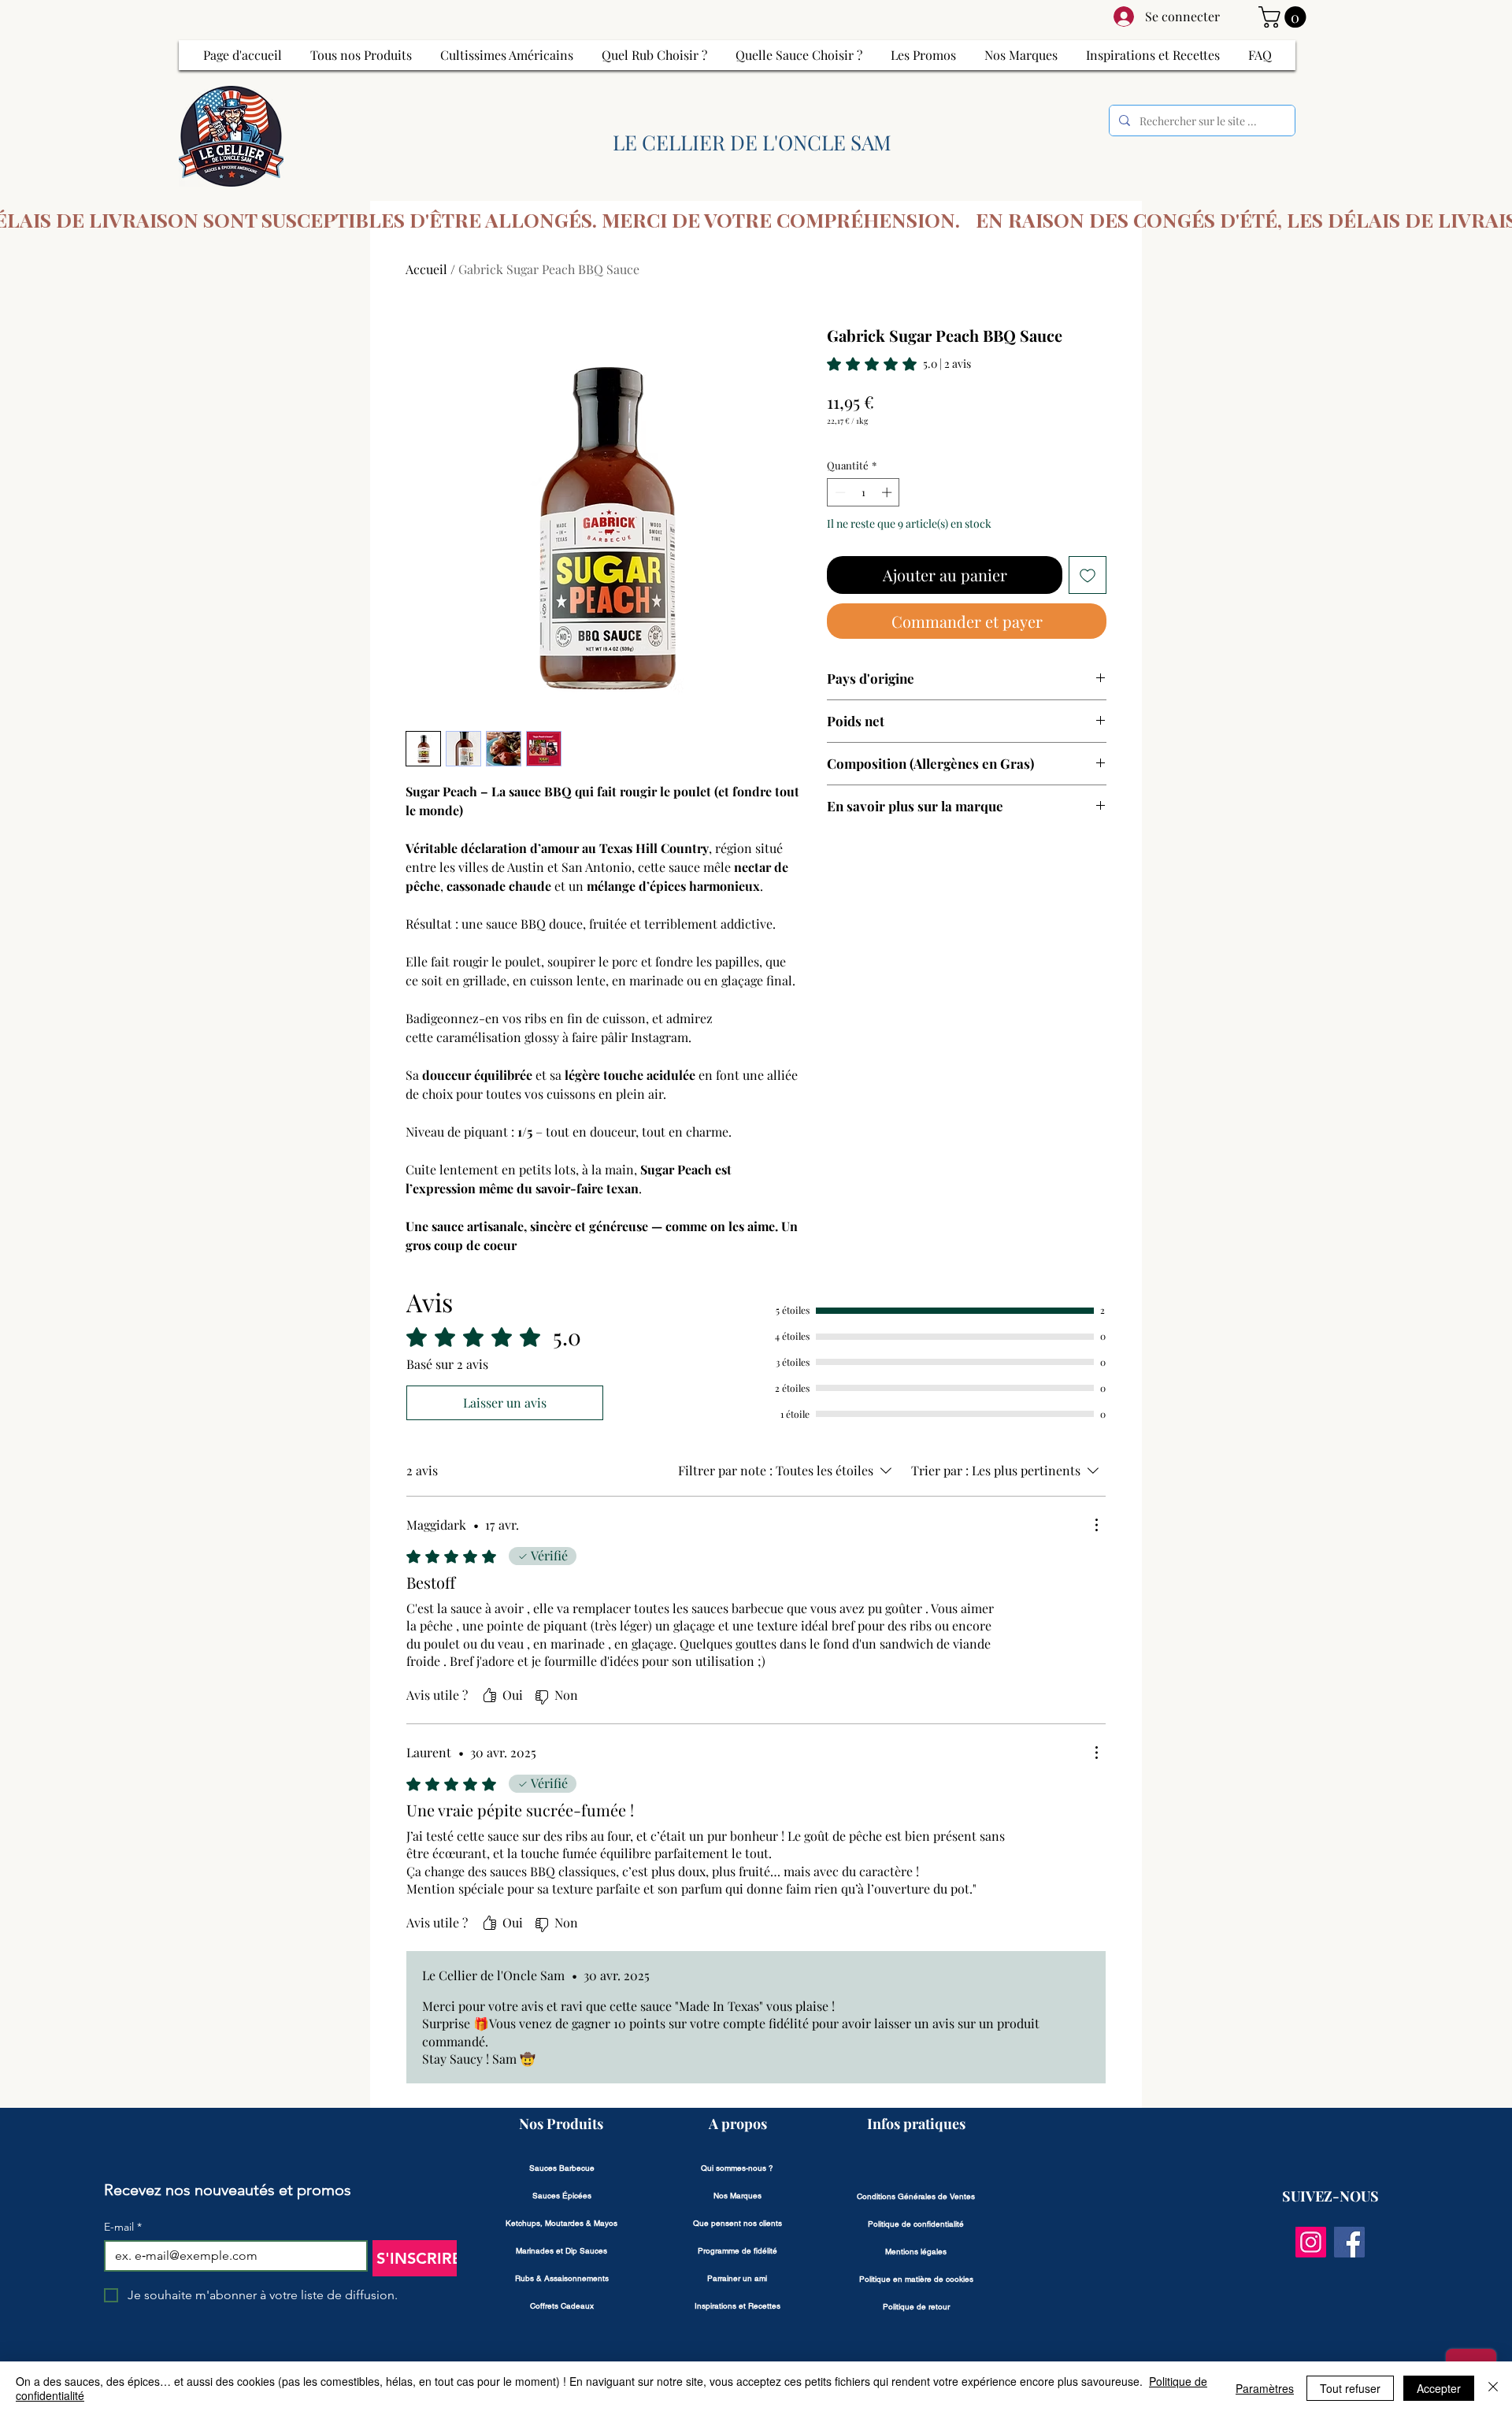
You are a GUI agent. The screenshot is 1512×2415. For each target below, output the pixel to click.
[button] (1285, 17)
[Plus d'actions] (1096, 1525)
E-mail (123, 2227)
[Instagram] (1311, 2242)
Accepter (1439, 2388)
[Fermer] (1493, 2388)
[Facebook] (1349, 2242)
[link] (899, 364)
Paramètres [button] (1265, 2388)
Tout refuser (1350, 2388)
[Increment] (888, 492)
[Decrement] (839, 492)
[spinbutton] (863, 492)
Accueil (426, 269)
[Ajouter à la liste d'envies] (1088, 575)
